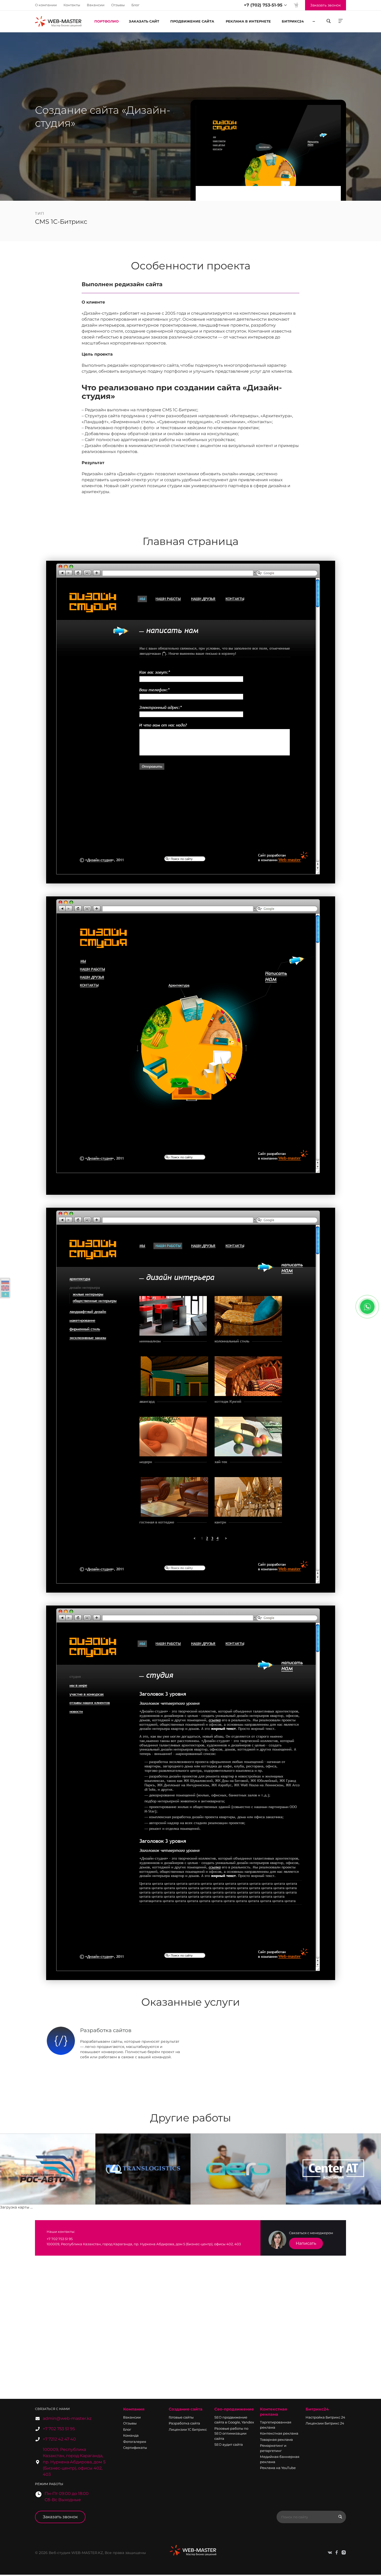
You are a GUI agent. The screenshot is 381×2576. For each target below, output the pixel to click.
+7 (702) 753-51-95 (263, 5)
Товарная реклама (276, 2440)
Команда (131, 2435)
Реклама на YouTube (278, 2468)
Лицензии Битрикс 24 (325, 2423)
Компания (134, 2409)
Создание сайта (186, 2409)
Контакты (72, 5)
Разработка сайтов (106, 2030)
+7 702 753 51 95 (59, 2429)
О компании (46, 5)
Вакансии (96, 5)
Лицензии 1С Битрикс (188, 2429)
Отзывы (118, 5)
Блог (135, 5)
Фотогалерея (135, 2442)
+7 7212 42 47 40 (59, 2439)
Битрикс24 (317, 2409)
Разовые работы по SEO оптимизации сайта (231, 2433)
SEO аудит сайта (229, 2444)
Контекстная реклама (273, 2412)
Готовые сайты (181, 2417)
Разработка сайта (184, 2423)
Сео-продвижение (234, 2409)
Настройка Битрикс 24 (325, 2417)
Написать (306, 2243)
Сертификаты (135, 2448)
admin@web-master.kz (67, 2418)
